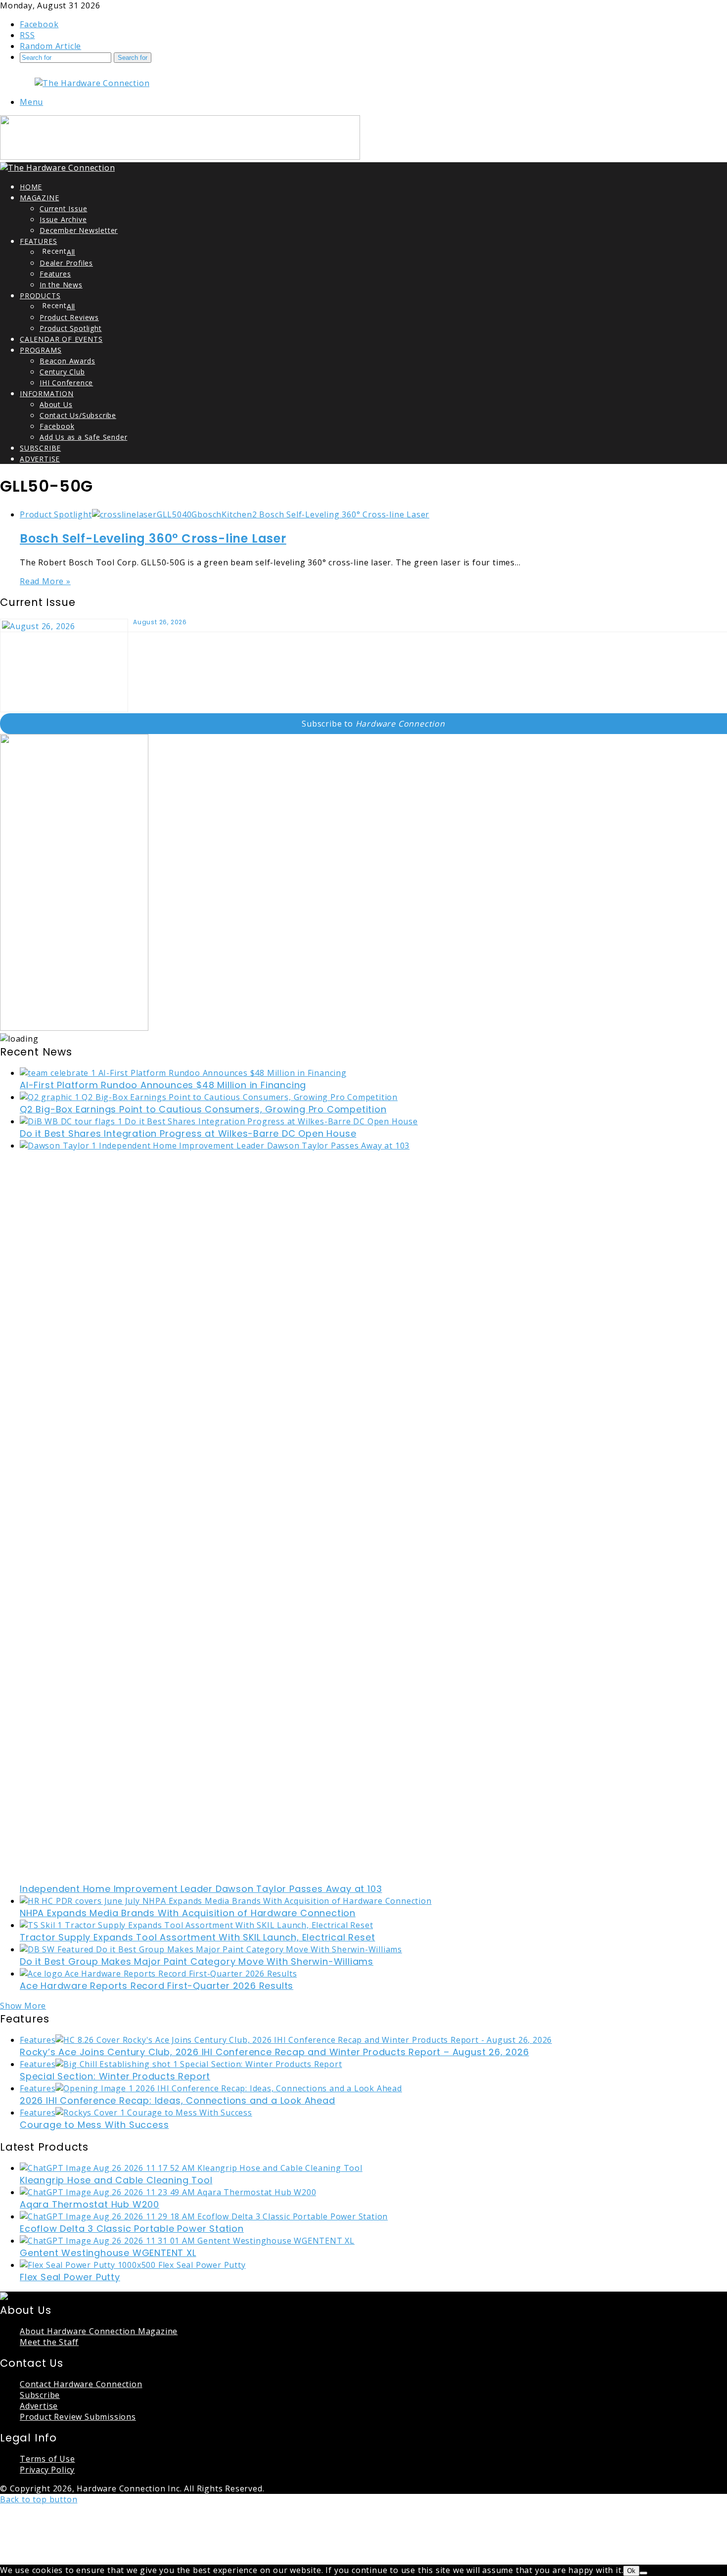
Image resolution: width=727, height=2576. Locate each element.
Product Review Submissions (78, 2417)
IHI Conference (66, 383)
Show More (23, 2006)
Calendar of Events (61, 339)
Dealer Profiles (66, 263)
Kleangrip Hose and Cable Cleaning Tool (116, 2180)
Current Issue (63, 208)
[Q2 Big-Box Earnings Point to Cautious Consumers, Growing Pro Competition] (209, 1097)
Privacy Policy (47, 2470)
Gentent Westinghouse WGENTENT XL (108, 2253)
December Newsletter (79, 230)
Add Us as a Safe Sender (83, 437)
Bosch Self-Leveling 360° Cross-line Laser (153, 538)
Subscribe (40, 448)
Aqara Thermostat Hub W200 (90, 2204)
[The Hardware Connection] (92, 83)
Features (38, 241)
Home (31, 187)
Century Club (62, 372)
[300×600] (74, 1028)
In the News (61, 285)
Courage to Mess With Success (94, 2125)
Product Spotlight (71, 328)
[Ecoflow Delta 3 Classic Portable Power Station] (204, 2216)
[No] (643, 2573)
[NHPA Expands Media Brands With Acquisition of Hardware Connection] (226, 1901)
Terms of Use (47, 2459)
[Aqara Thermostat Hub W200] (168, 2192)
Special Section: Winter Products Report (115, 2076)
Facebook (57, 426)
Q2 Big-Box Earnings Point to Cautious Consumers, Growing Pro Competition (203, 1109)
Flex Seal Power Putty (70, 2277)
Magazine (39, 198)
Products (40, 296)
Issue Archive (63, 219)
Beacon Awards (67, 361)
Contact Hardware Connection (81, 2384)
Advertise (40, 459)
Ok (631, 2571)
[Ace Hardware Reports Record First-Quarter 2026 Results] (158, 1974)
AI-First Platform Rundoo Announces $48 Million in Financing (163, 1085)
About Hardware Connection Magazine (99, 2331)
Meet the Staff (49, 2342)
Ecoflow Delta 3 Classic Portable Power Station (132, 2229)
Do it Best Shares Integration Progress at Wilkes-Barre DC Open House (188, 1133)
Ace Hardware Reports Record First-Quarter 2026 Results (157, 1986)
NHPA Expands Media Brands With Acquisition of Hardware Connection (188, 1913)
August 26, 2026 (160, 622)
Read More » (45, 581)
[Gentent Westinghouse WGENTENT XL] (187, 2241)
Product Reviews (69, 317)
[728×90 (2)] (180, 157)
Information (47, 393)
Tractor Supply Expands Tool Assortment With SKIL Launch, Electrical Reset (197, 1937)
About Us (56, 404)
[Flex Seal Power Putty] (133, 2265)
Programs (41, 350)
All (71, 252)
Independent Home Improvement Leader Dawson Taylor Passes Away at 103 (201, 1889)
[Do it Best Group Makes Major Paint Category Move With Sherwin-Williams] (211, 1949)
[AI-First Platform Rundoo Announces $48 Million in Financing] (183, 1073)
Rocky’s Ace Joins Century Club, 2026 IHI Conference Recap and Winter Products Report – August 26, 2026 (274, 2052)
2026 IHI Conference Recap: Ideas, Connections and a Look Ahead (178, 2100)
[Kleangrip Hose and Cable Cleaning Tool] (191, 2168)
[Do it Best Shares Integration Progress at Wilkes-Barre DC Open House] (219, 1121)
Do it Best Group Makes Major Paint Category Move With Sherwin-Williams (197, 1961)
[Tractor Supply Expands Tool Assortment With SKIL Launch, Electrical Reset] (196, 1925)
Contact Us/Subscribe (78, 415)
